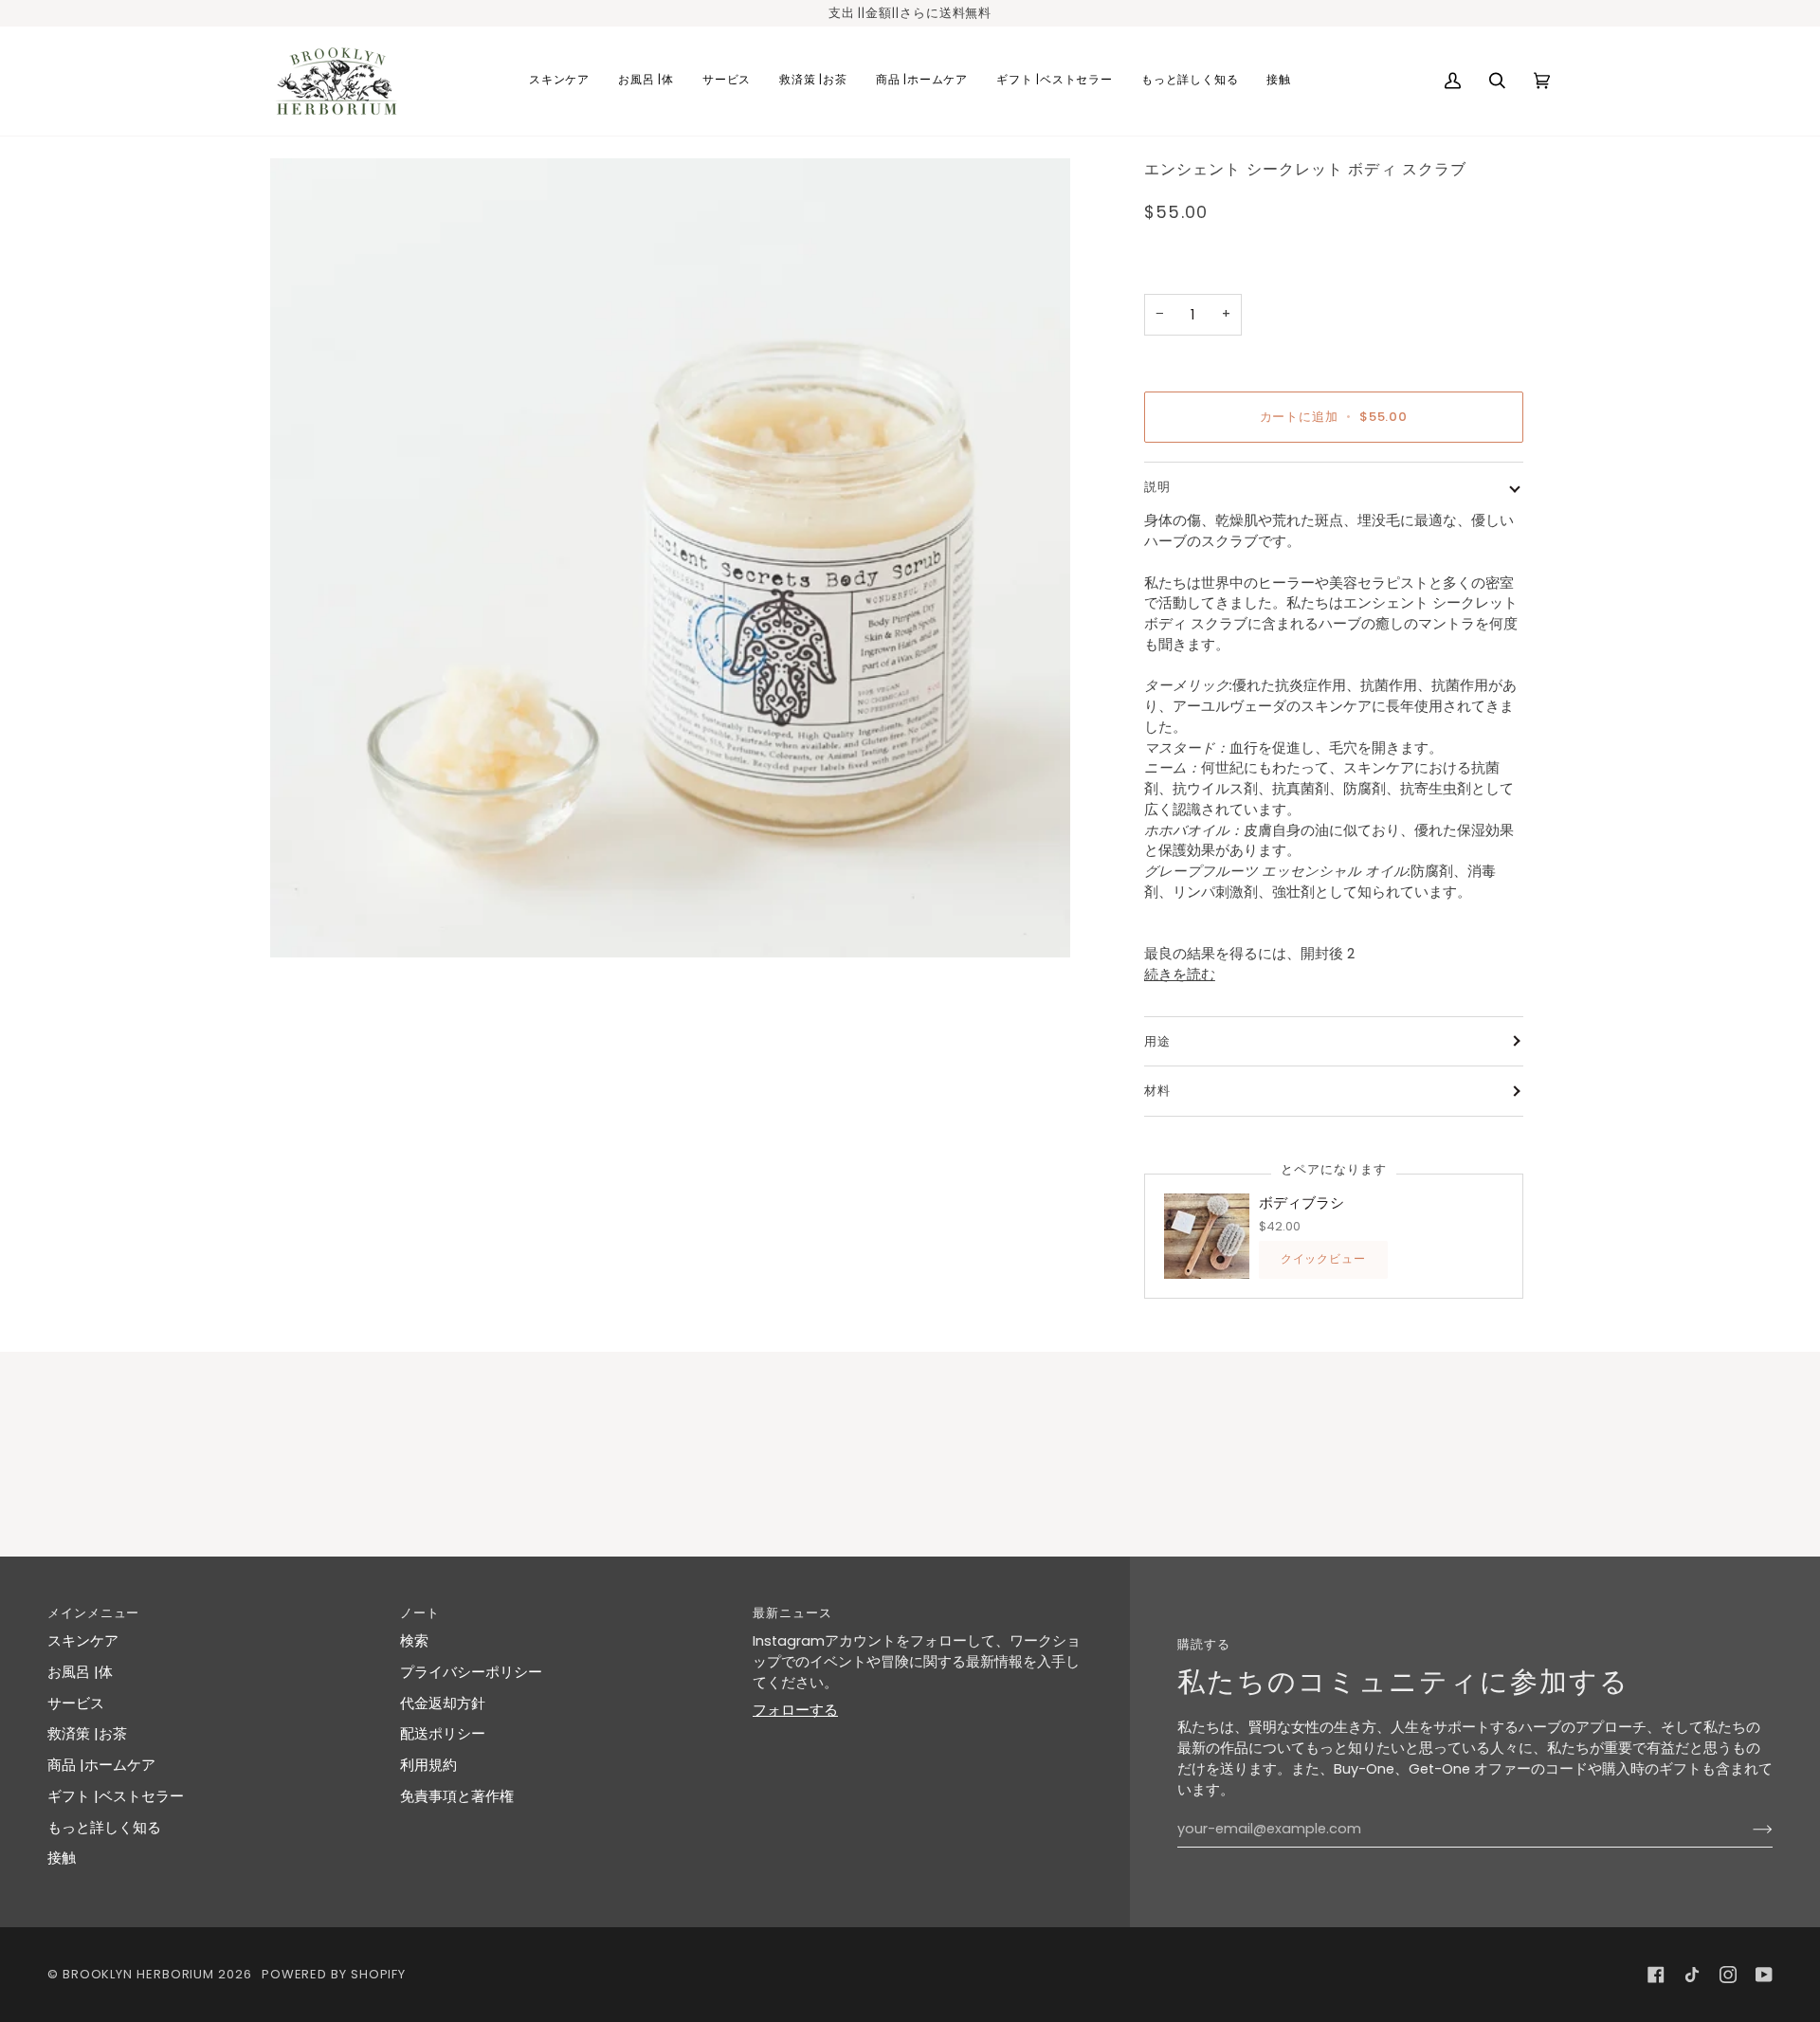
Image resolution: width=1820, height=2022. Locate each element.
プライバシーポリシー (471, 1672)
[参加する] (1747, 1830)
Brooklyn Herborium (138, 1974)
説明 (1157, 487)
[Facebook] (1656, 1975)
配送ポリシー (443, 1734)
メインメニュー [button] (93, 1613)
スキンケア (83, 1641)
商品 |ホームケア (101, 1765)
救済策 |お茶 (87, 1734)
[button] (559, 81)
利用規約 (428, 1765)
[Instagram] (1728, 1975)
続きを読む (1180, 975)
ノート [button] (420, 1613)
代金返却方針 (443, 1703)
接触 (62, 1858)
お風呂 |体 (80, 1672)
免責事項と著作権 (457, 1796)
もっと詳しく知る (104, 1828)
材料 (1157, 1091)
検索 (414, 1641)
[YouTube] (1764, 1975)
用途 (1157, 1041)
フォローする (795, 1710)
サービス (76, 1703)
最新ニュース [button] (792, 1613)
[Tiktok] (1692, 1975)
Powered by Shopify (334, 1974)
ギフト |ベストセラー (116, 1796)
